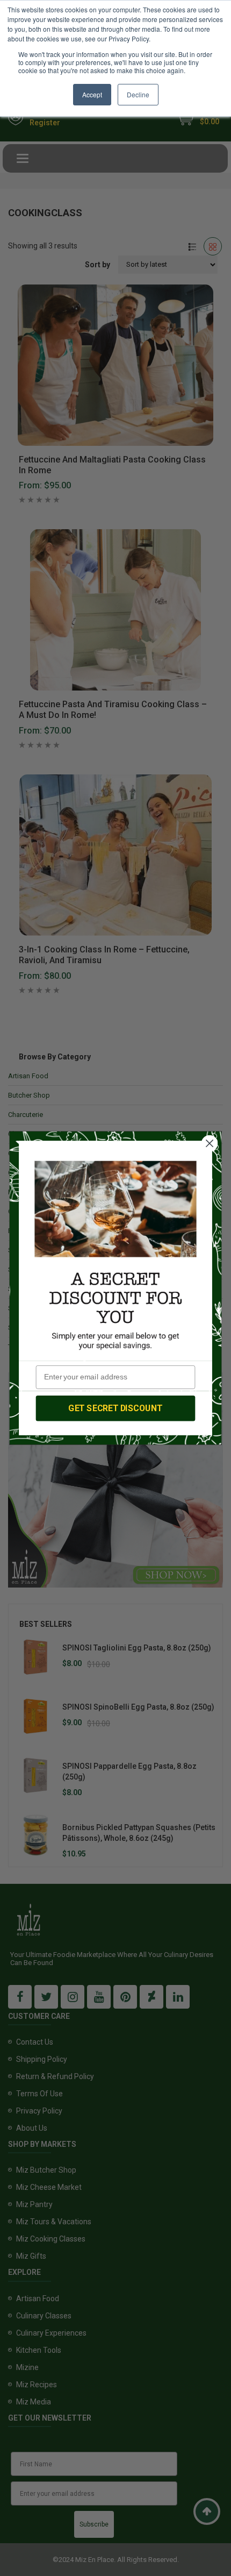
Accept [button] (92, 94)
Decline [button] (138, 94)
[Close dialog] (210, 1144)
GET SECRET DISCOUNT (115, 1408)
